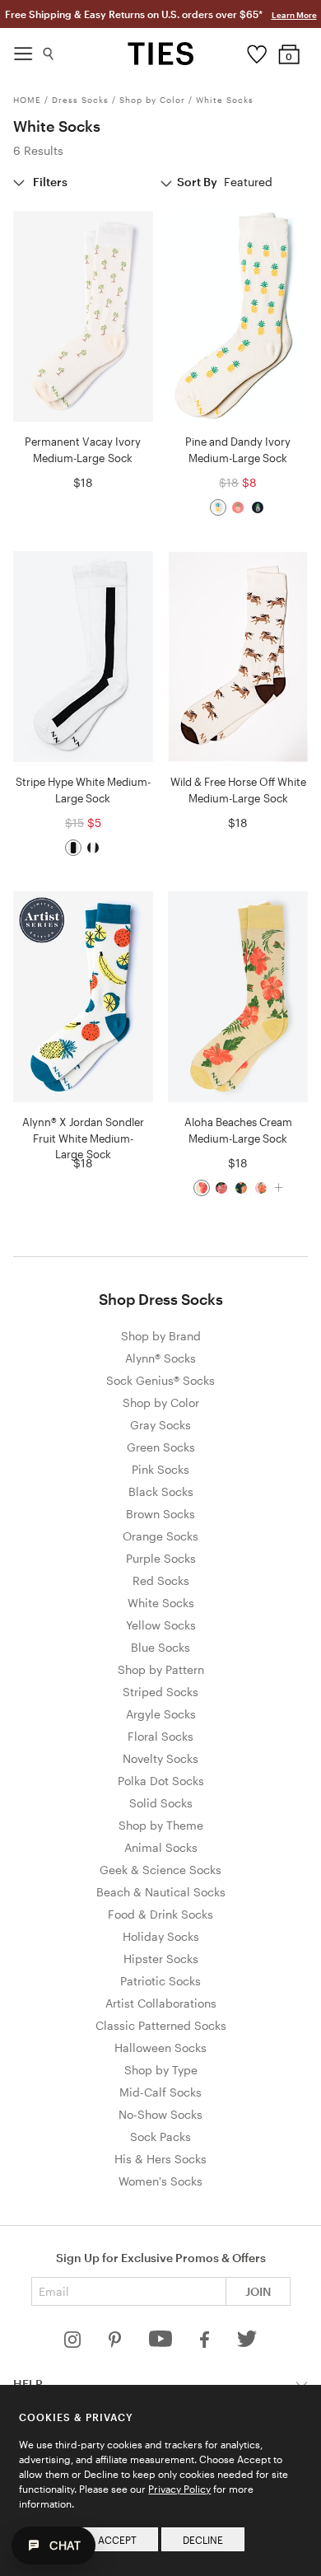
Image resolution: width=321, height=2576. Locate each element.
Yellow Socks (161, 1625)
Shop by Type (161, 2070)
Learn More (294, 15)
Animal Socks (161, 1847)
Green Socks (161, 1447)
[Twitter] (247, 2343)
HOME (27, 100)
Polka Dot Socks (161, 1781)
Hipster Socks (161, 1959)
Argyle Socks (161, 1714)
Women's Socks (160, 2181)
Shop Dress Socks (161, 1299)
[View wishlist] (256, 50)
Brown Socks (160, 1514)
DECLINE (203, 2540)
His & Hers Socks (160, 2159)
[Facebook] (206, 2343)
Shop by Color (152, 100)
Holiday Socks (161, 1936)
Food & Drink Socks (160, 1914)
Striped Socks (160, 1692)
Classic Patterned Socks (161, 2025)
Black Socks (161, 1491)
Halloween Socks (160, 2048)
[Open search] (49, 50)
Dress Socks (80, 100)
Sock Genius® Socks (160, 1380)
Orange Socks (160, 1536)
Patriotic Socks (160, 1981)
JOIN (258, 2291)
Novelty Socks (160, 1758)
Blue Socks (160, 1647)
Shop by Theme (161, 1825)
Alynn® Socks (160, 1358)
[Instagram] (74, 2343)
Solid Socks (161, 1803)
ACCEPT (117, 2540)
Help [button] (28, 2384)
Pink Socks (160, 1469)
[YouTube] (162, 2343)
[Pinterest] (116, 2343)
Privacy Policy (179, 2489)
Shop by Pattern (161, 1669)
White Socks (225, 100)
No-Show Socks (160, 2114)
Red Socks (161, 1580)
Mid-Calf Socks (160, 2092)
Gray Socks (160, 1425)
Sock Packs (160, 2137)
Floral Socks (160, 1736)
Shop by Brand (161, 1336)
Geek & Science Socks (160, 1870)
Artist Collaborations (161, 2003)
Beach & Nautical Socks (161, 1892)
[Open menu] (23, 49)
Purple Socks (161, 1558)
